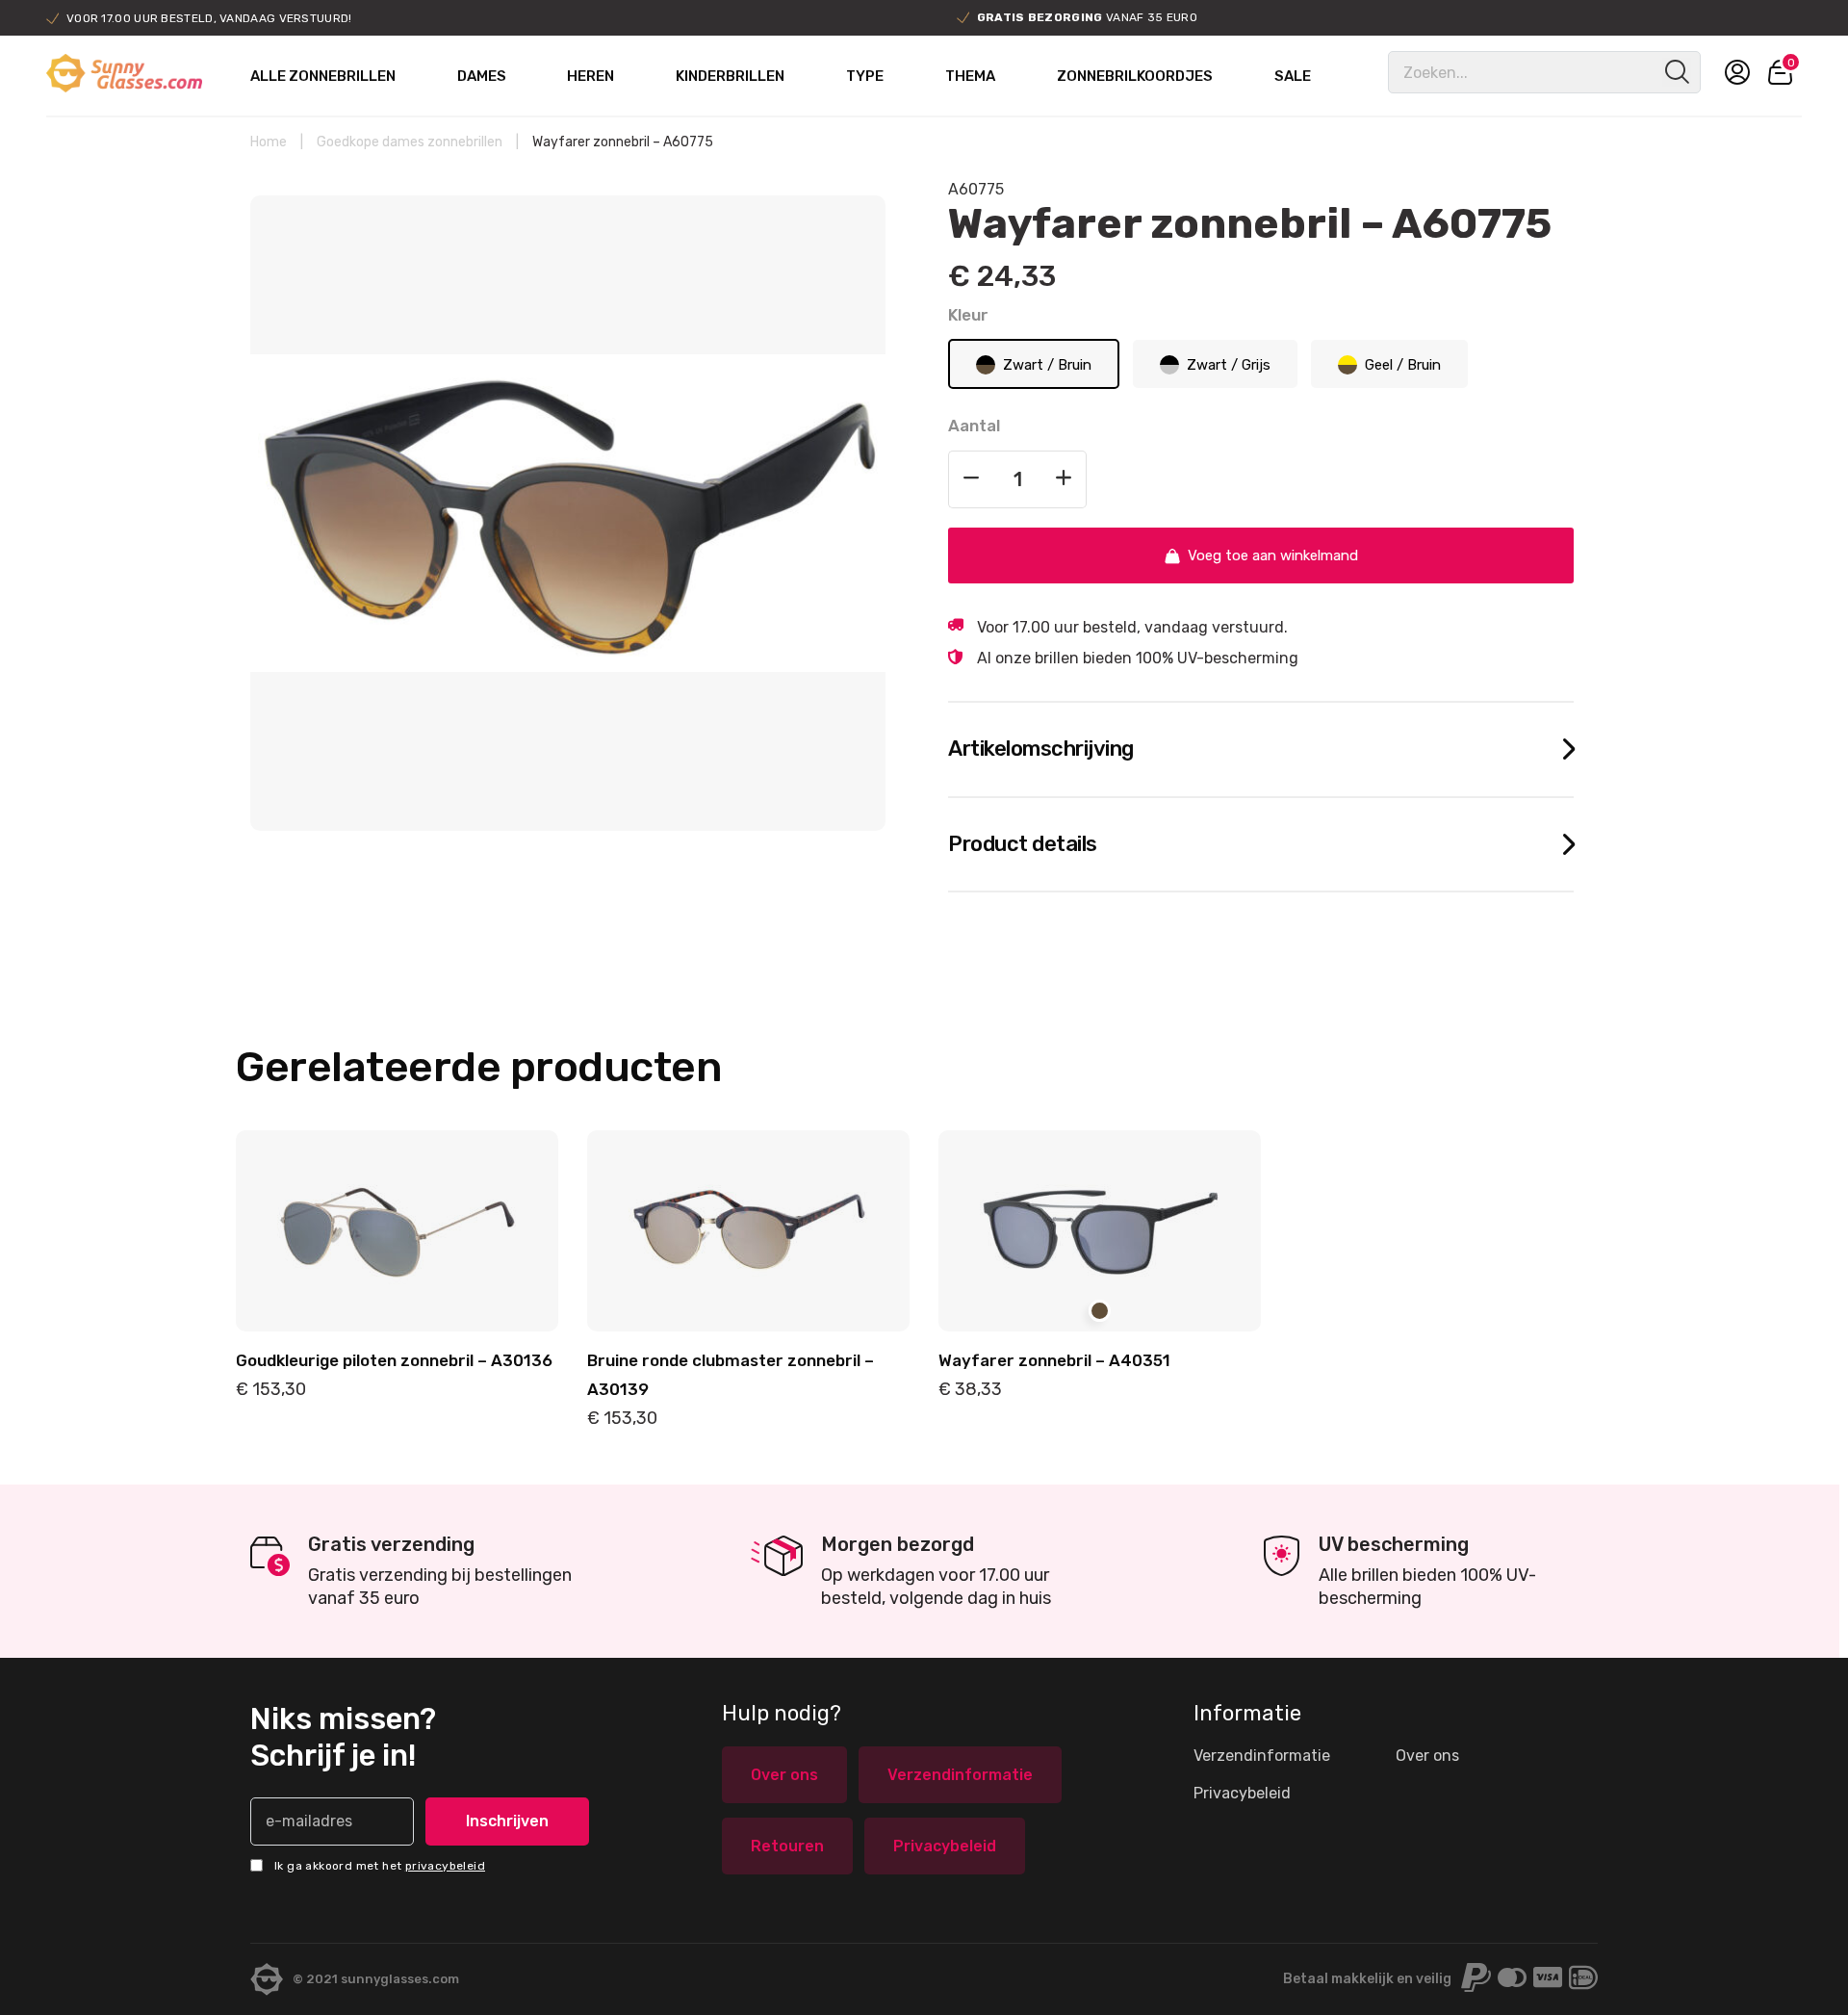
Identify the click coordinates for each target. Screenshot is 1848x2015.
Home (269, 142)
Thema (970, 76)
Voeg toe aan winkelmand (1273, 555)
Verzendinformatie (960, 1775)
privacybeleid (445, 1866)
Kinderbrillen (730, 76)
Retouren (787, 1846)
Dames (482, 76)
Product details (1023, 844)
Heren (590, 76)
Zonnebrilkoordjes (1135, 76)
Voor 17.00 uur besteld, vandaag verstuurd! (209, 18)
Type (865, 76)
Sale (1293, 76)
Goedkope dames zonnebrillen (410, 142)
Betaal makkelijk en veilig (1367, 1979)
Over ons (784, 1775)
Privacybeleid (945, 1846)
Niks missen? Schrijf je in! (343, 1737)
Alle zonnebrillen (323, 76)
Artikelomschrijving (1041, 749)
